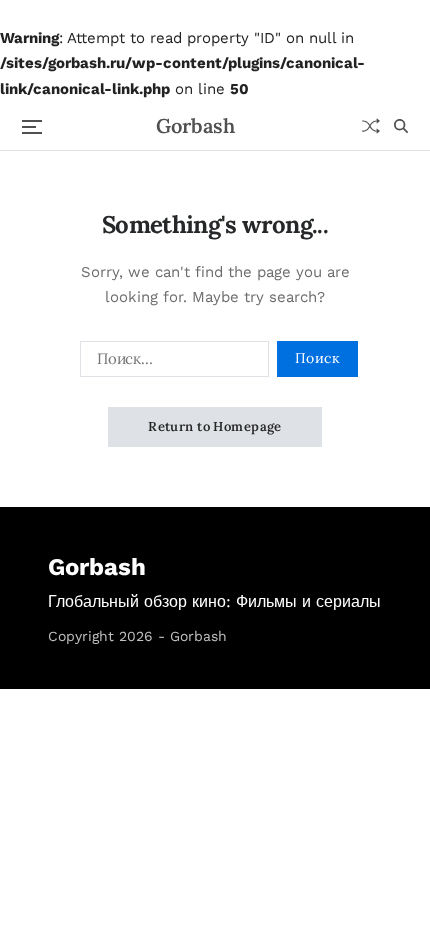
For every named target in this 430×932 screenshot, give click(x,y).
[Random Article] (371, 126)
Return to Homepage (215, 426)
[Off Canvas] (32, 127)
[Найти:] (170, 363)
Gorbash (195, 126)
